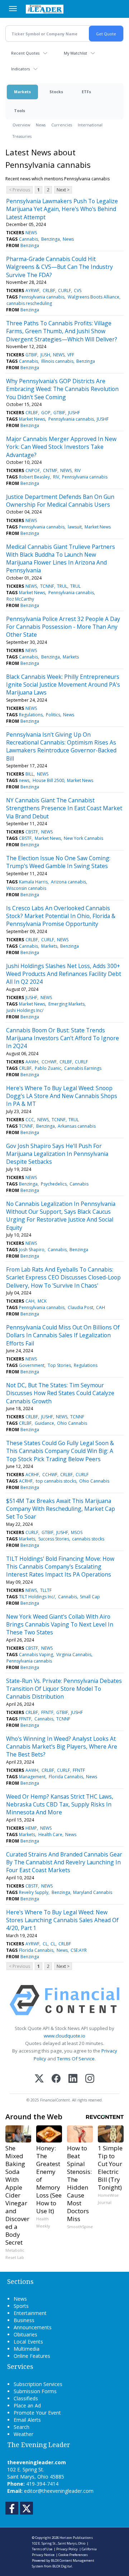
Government (32, 1365)
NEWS (31, 233)
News (41, 125)
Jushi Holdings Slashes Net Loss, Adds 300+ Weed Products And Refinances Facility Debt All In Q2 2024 (64, 974)
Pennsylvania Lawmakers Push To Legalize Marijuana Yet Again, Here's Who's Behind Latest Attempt (62, 209)
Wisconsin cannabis (26, 888)
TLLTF (46, 1590)
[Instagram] (90, 2079)
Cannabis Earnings (83, 1068)
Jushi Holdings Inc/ (25, 1010)
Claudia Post (80, 1307)
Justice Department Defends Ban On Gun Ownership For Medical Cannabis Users (60, 501)
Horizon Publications (76, 2538)
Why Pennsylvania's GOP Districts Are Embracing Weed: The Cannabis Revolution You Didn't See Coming (62, 389)
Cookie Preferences (73, 2555)
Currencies (62, 125)
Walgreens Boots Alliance (94, 297)
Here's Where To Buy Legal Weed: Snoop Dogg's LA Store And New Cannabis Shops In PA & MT (62, 1096)
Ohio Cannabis (72, 1423)
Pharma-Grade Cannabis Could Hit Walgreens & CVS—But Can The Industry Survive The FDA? (59, 267)
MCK (42, 1301)
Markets (22, 92)
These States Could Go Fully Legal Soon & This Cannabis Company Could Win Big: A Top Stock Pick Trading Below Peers (60, 1451)
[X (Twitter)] (39, 2079)
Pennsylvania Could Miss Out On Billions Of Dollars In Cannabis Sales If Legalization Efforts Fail (63, 1335)
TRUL (62, 586)
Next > (63, 190)
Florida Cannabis (66, 1777)
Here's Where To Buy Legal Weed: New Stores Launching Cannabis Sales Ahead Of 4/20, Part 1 (62, 1920)
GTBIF (31, 355)
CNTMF (50, 470)
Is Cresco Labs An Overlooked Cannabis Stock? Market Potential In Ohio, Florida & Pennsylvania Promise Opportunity (61, 916)
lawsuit (75, 527)
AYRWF (32, 290)
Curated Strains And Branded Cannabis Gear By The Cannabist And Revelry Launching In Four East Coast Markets (64, 1862)
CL (45, 1944)
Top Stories (59, 1365)
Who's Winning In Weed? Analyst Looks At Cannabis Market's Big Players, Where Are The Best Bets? (62, 1747)
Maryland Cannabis (93, 1892)
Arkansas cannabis (77, 1126)
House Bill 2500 (48, 780)
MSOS (77, 1532)
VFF (71, 355)
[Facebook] (56, 2079)
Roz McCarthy (20, 599)
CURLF (64, 290)
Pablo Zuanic (48, 1068)
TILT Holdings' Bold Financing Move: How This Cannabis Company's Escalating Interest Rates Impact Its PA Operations (60, 1567)
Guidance (44, 1423)
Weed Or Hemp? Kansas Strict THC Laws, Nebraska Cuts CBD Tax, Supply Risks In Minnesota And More (60, 1805)
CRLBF (49, 290)
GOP (46, 413)
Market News (32, 419)
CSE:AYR (79, 1950)
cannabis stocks (88, 1539)
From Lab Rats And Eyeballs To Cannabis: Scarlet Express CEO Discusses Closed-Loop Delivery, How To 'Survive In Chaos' (63, 1277)
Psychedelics (54, 1184)
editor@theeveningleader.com (59, 2491)
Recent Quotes (25, 53)
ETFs (86, 92)
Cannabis (28, 239)
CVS (78, 290)
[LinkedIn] (73, 2079)
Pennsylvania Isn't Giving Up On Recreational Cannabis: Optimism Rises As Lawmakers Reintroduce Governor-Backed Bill (61, 746)
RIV (78, 470)
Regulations (31, 715)
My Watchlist (75, 53)
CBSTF (32, 832)
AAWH (32, 1062)
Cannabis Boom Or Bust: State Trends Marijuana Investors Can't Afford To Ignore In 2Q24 (63, 1038)
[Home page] (45, 9)
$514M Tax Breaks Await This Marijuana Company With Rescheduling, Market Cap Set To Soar (61, 1509)
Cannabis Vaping (36, 1655)
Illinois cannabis (57, 361)
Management (32, 1777)
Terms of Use (42, 2549)
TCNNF (47, 586)
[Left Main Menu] (13, 9)
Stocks (56, 92)
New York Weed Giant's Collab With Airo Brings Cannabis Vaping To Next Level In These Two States (60, 1625)
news (24, 780)
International (90, 125)
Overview (21, 125)
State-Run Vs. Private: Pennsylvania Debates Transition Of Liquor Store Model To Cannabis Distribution (64, 1689)
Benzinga (51, 239)
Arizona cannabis (68, 882)
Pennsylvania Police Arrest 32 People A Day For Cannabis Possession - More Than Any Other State (63, 627)
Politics (53, 715)
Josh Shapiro (32, 1250)
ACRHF (32, 1475)
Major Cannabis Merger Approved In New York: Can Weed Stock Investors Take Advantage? (61, 447)
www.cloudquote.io (64, 2036)
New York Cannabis (83, 838)
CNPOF (33, 470)
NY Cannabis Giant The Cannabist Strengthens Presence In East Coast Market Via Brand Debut (64, 808)
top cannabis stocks (56, 1481)
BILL (30, 774)
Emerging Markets (66, 1004)
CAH (30, 1301)
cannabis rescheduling (29, 303)
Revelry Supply (34, 1892)
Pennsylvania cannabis (42, 297)
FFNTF (47, 1712)
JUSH (45, 355)
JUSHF (74, 413)
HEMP (31, 1828)
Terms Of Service (76, 2059)
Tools (20, 111)
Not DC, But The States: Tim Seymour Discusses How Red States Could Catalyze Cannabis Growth (60, 1393)
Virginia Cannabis (74, 1655)
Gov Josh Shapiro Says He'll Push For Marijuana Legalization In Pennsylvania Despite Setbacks (57, 1154)
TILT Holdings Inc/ (37, 1597)
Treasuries (22, 136)
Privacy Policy (67, 2549)
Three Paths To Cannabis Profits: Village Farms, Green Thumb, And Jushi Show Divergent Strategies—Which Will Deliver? (62, 331)
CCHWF (49, 1062)
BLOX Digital (62, 2566)
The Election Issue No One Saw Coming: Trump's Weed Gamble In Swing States (58, 862)
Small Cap (90, 1597)
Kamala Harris (33, 882)
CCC (30, 1120)
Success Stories (54, 1539)
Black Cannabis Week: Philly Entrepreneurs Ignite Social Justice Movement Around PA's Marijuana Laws (63, 685)
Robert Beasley (34, 477)
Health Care (50, 1835)
